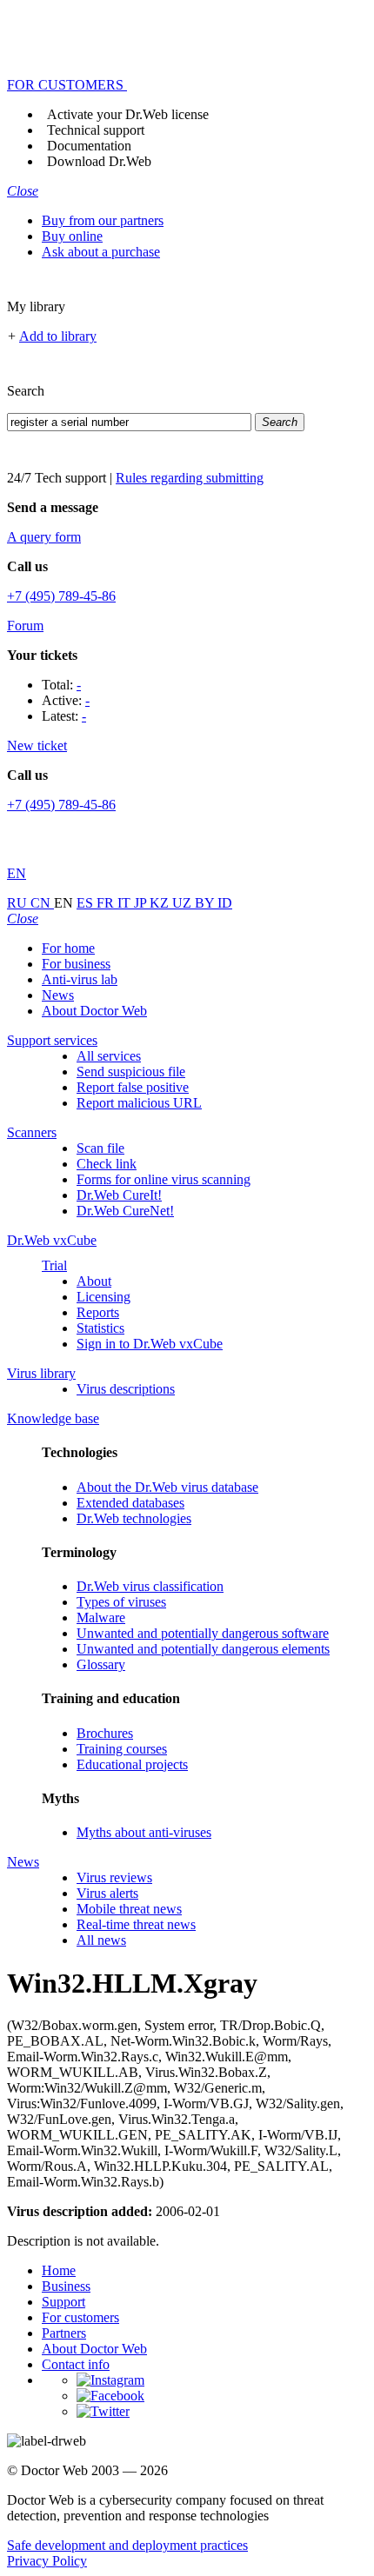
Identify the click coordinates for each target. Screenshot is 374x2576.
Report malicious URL (139, 1103)
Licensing (104, 1297)
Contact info (76, 2364)
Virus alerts (107, 1893)
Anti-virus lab (80, 979)
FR (107, 903)
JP (142, 903)
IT (126, 903)
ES (87, 903)
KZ (161, 903)
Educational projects (132, 1764)
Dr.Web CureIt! (119, 1195)
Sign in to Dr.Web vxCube (150, 1344)
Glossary (101, 1664)
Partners (64, 2333)
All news (101, 1940)
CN (42, 903)
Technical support (96, 130)
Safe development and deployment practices (127, 2545)
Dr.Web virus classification (150, 1586)
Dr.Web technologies (134, 1518)
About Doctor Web (94, 1011)
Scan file (100, 1148)
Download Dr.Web (99, 161)
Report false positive (133, 1087)
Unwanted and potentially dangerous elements (203, 1649)
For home (68, 948)
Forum (25, 626)
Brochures (105, 1733)
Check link (107, 1164)
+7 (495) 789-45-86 (61, 596)
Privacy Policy (47, 2561)
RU (19, 903)
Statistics (100, 1328)
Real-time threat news (136, 1924)
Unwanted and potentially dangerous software (203, 1633)
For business (76, 964)
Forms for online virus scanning (164, 1179)
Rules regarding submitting (190, 478)
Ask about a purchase (101, 252)
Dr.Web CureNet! (125, 1211)
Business (66, 2286)
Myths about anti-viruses (144, 1832)
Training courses (122, 1749)
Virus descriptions (126, 1389)
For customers (80, 2317)
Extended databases (130, 1503)
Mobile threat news (129, 1909)
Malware (101, 1617)
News (58, 995)
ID (225, 903)
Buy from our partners (103, 220)
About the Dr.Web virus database (167, 1487)
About (94, 1281)
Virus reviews (114, 1877)
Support (63, 2302)
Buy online (72, 236)
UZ (184, 903)
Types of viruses (121, 1602)
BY (206, 903)
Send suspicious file (131, 1072)
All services (109, 1056)
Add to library (58, 336)
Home (59, 2270)
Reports (98, 1312)
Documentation (89, 146)
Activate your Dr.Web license (128, 114)
